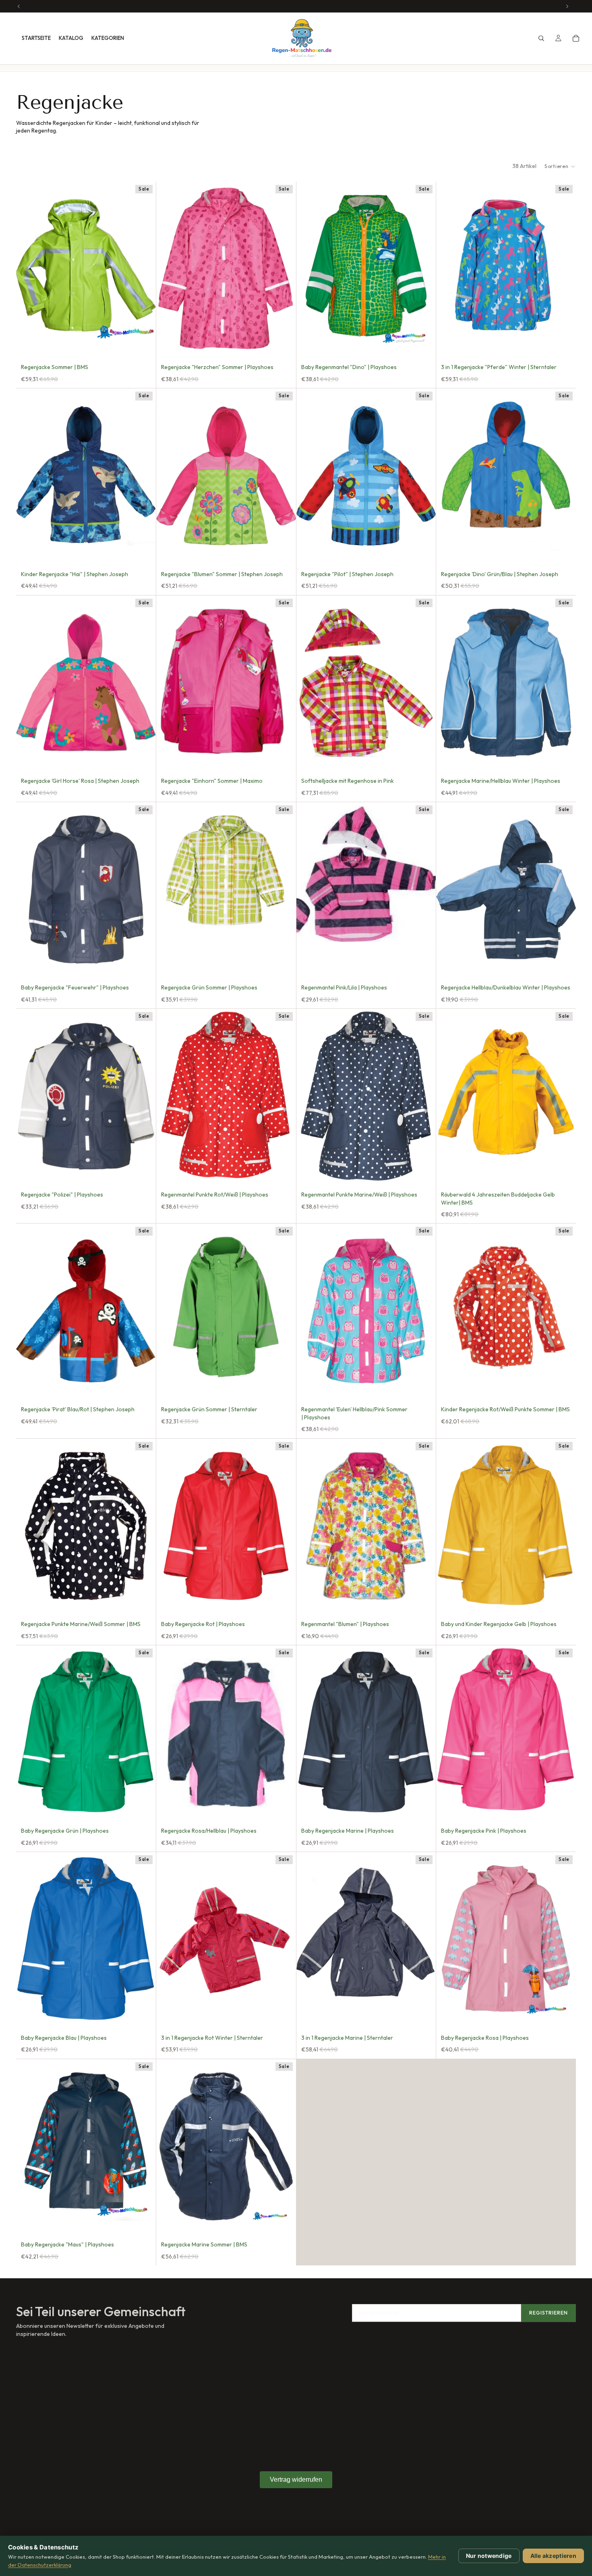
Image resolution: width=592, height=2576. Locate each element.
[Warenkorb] (576, 38)
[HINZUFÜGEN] (143, 551)
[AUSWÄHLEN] (143, 344)
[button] (560, 166)
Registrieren (549, 2313)
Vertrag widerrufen (296, 2480)
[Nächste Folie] (284, 269)
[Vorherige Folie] (168, 269)
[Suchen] (541, 38)
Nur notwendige (489, 2556)
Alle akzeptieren (553, 2556)
